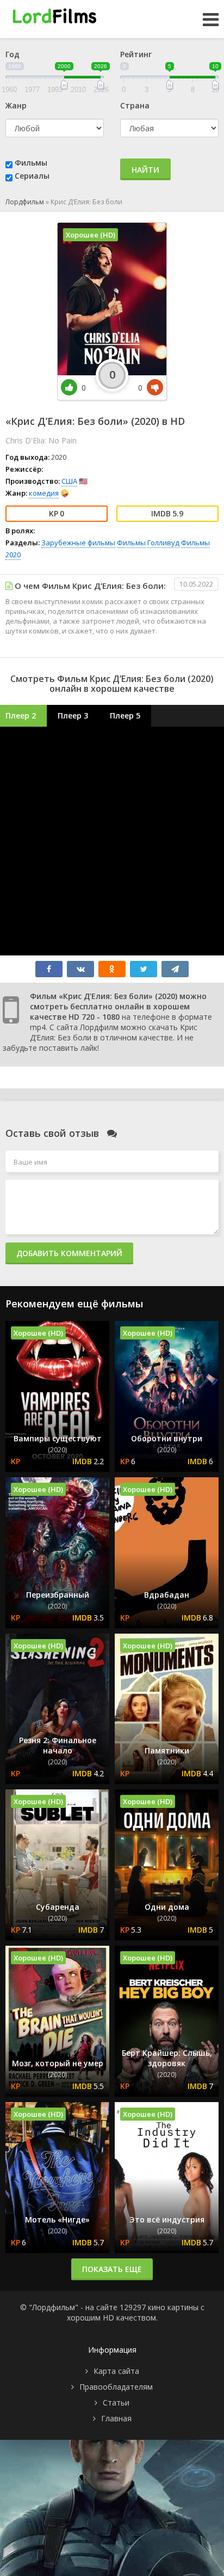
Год (13, 54)
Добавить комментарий (69, 1253)
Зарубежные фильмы (78, 543)
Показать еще (112, 2269)
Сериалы (32, 176)
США (69, 481)
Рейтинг (136, 54)
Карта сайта (116, 2371)
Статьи (116, 2403)
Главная (116, 2418)
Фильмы (31, 163)
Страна (135, 105)
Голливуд (163, 543)
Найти (145, 170)
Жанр (16, 105)
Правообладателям (116, 2387)
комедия (44, 493)
